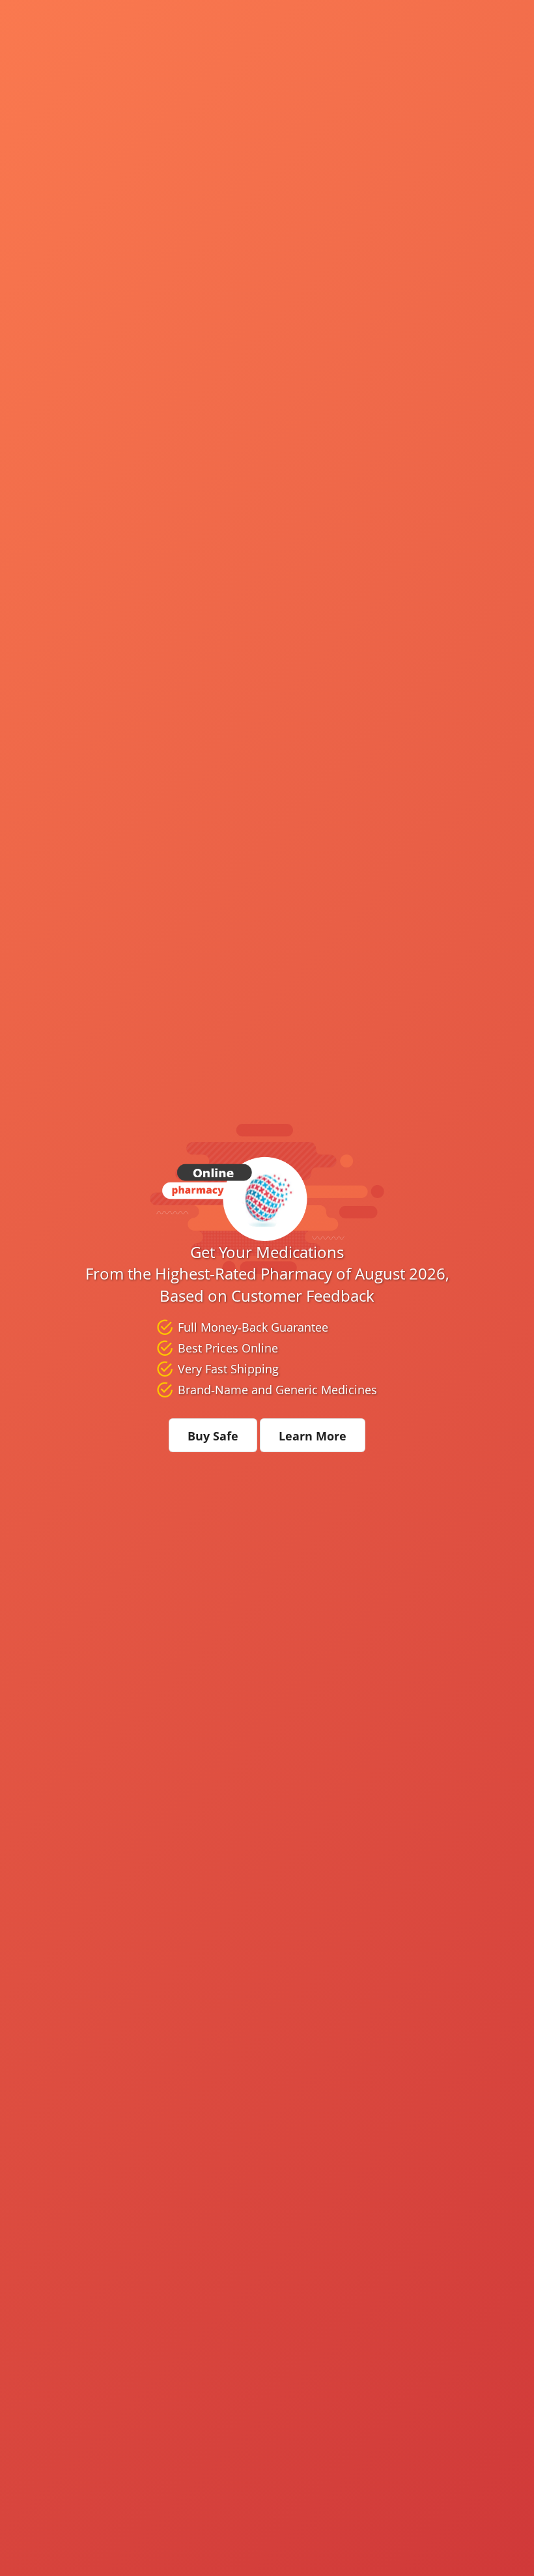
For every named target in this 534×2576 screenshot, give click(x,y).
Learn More (313, 1436)
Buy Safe (213, 1436)
